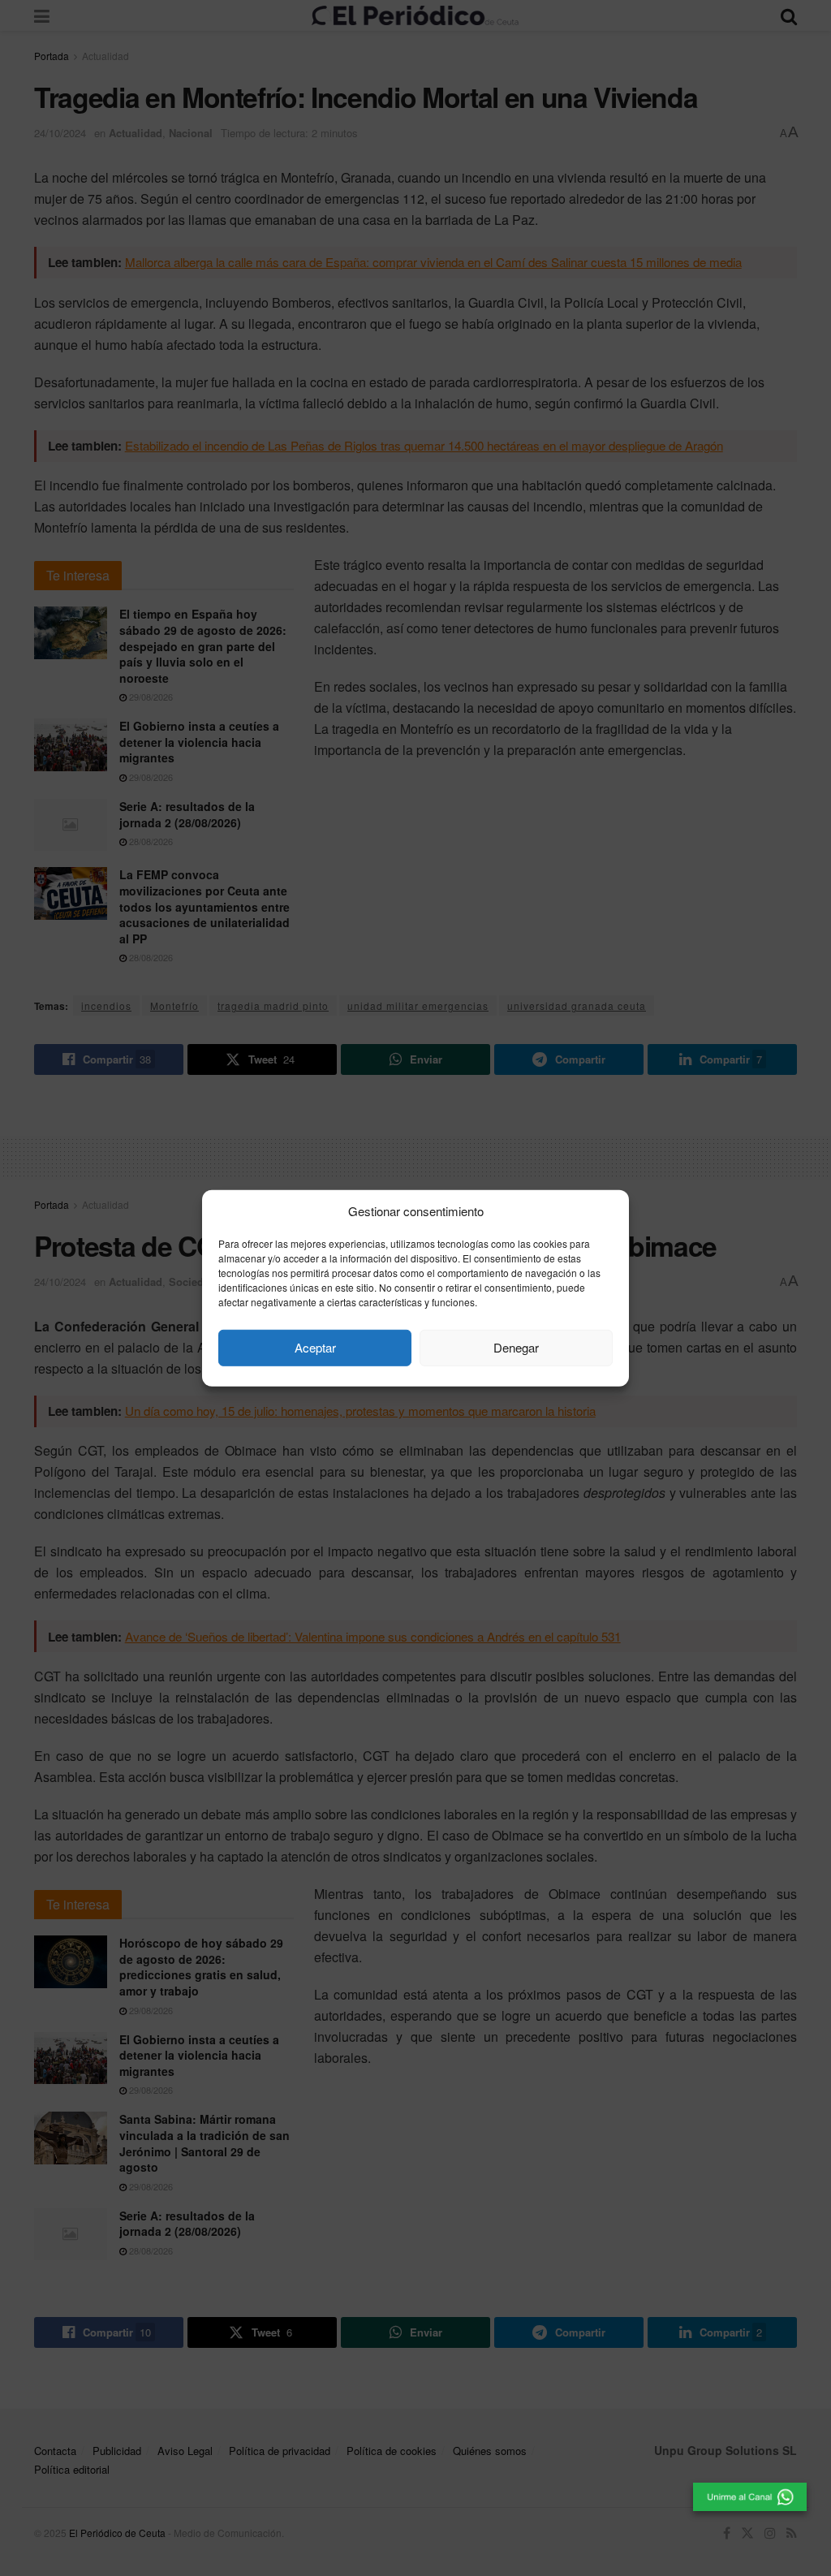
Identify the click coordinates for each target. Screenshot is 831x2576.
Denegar (516, 1347)
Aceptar (315, 1347)
